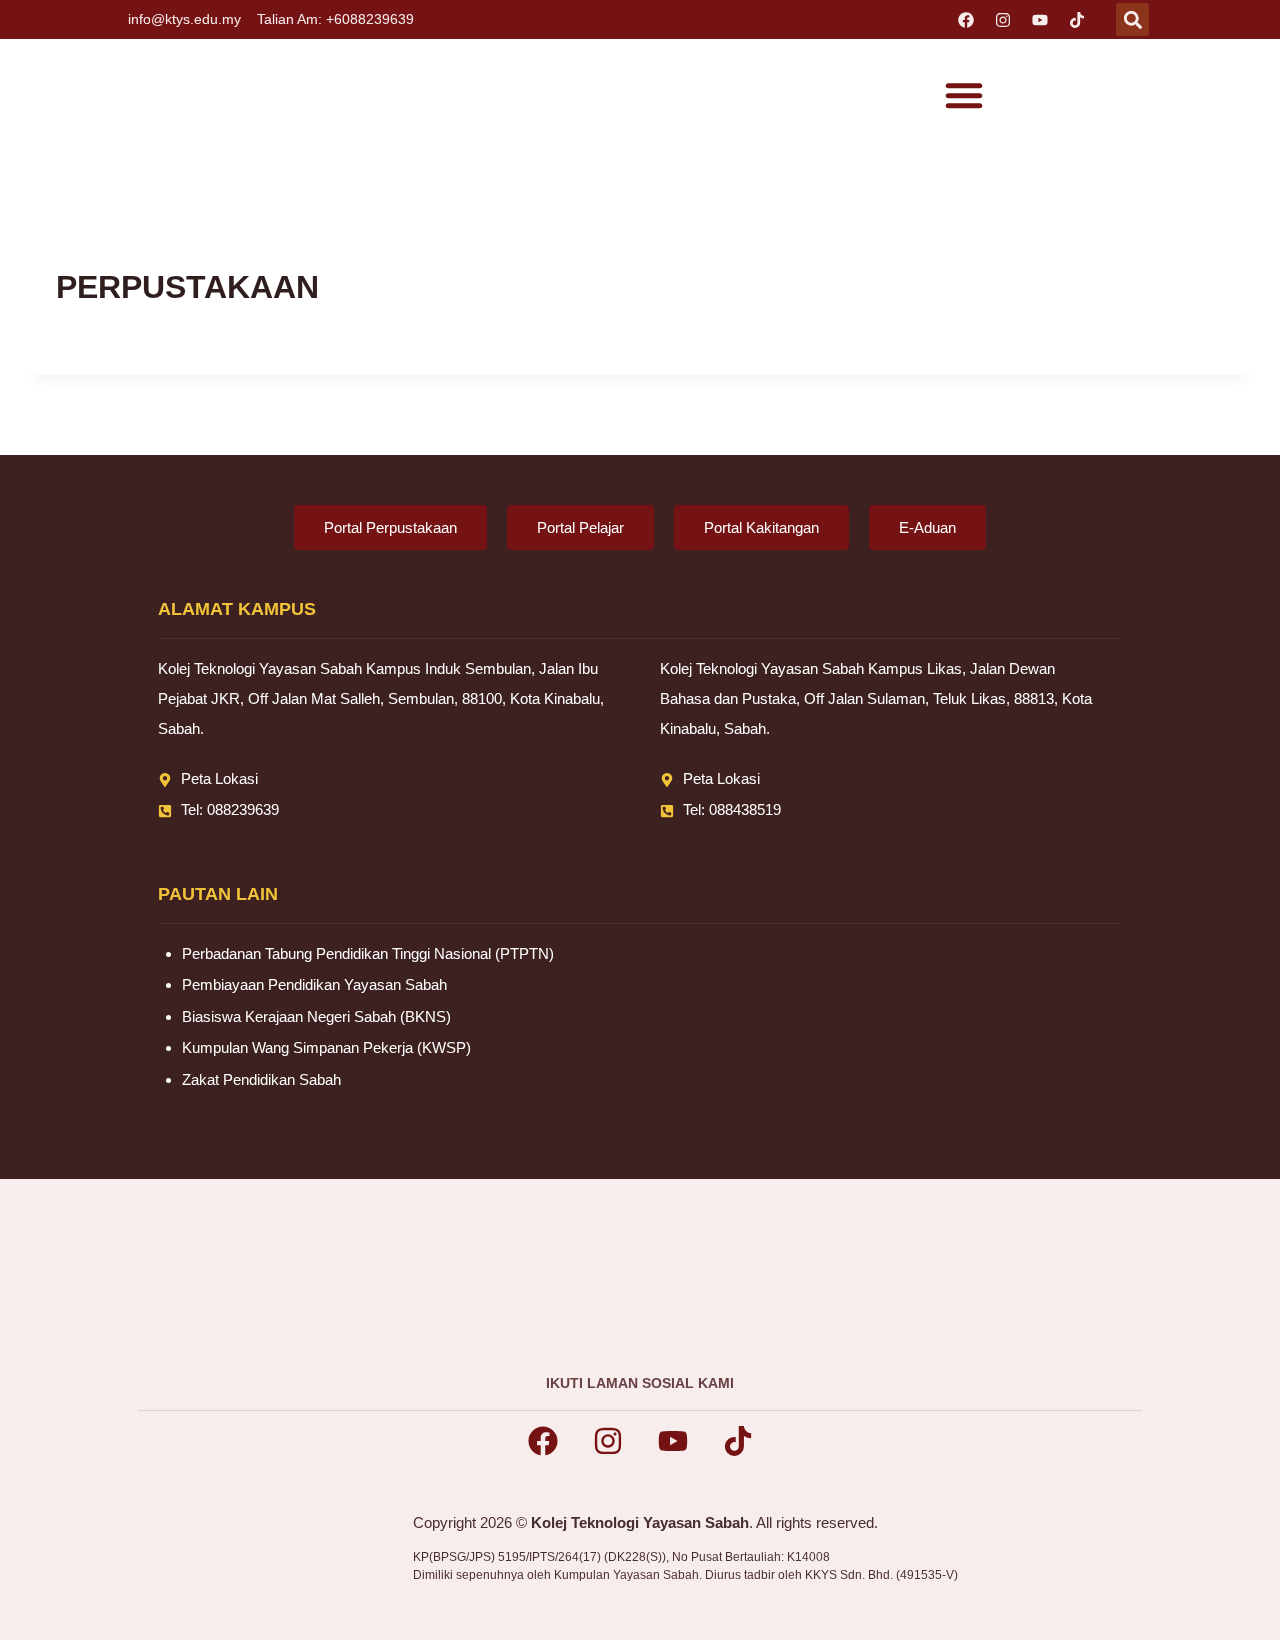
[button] (1132, 19)
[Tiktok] (1077, 20)
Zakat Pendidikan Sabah (261, 1079)
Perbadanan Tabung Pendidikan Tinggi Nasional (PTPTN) (368, 953)
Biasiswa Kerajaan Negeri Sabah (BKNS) (316, 1016)
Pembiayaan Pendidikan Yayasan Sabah (314, 984)
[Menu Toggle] (964, 95)
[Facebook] (966, 20)
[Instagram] (1003, 20)
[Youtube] (1040, 20)
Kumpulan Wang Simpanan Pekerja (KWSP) (326, 1047)
